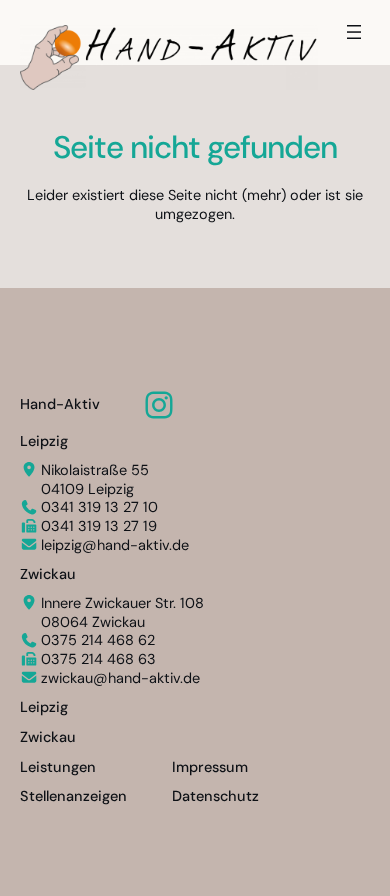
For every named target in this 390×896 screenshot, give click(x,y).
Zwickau (48, 574)
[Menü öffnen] (354, 32)
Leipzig (44, 441)
